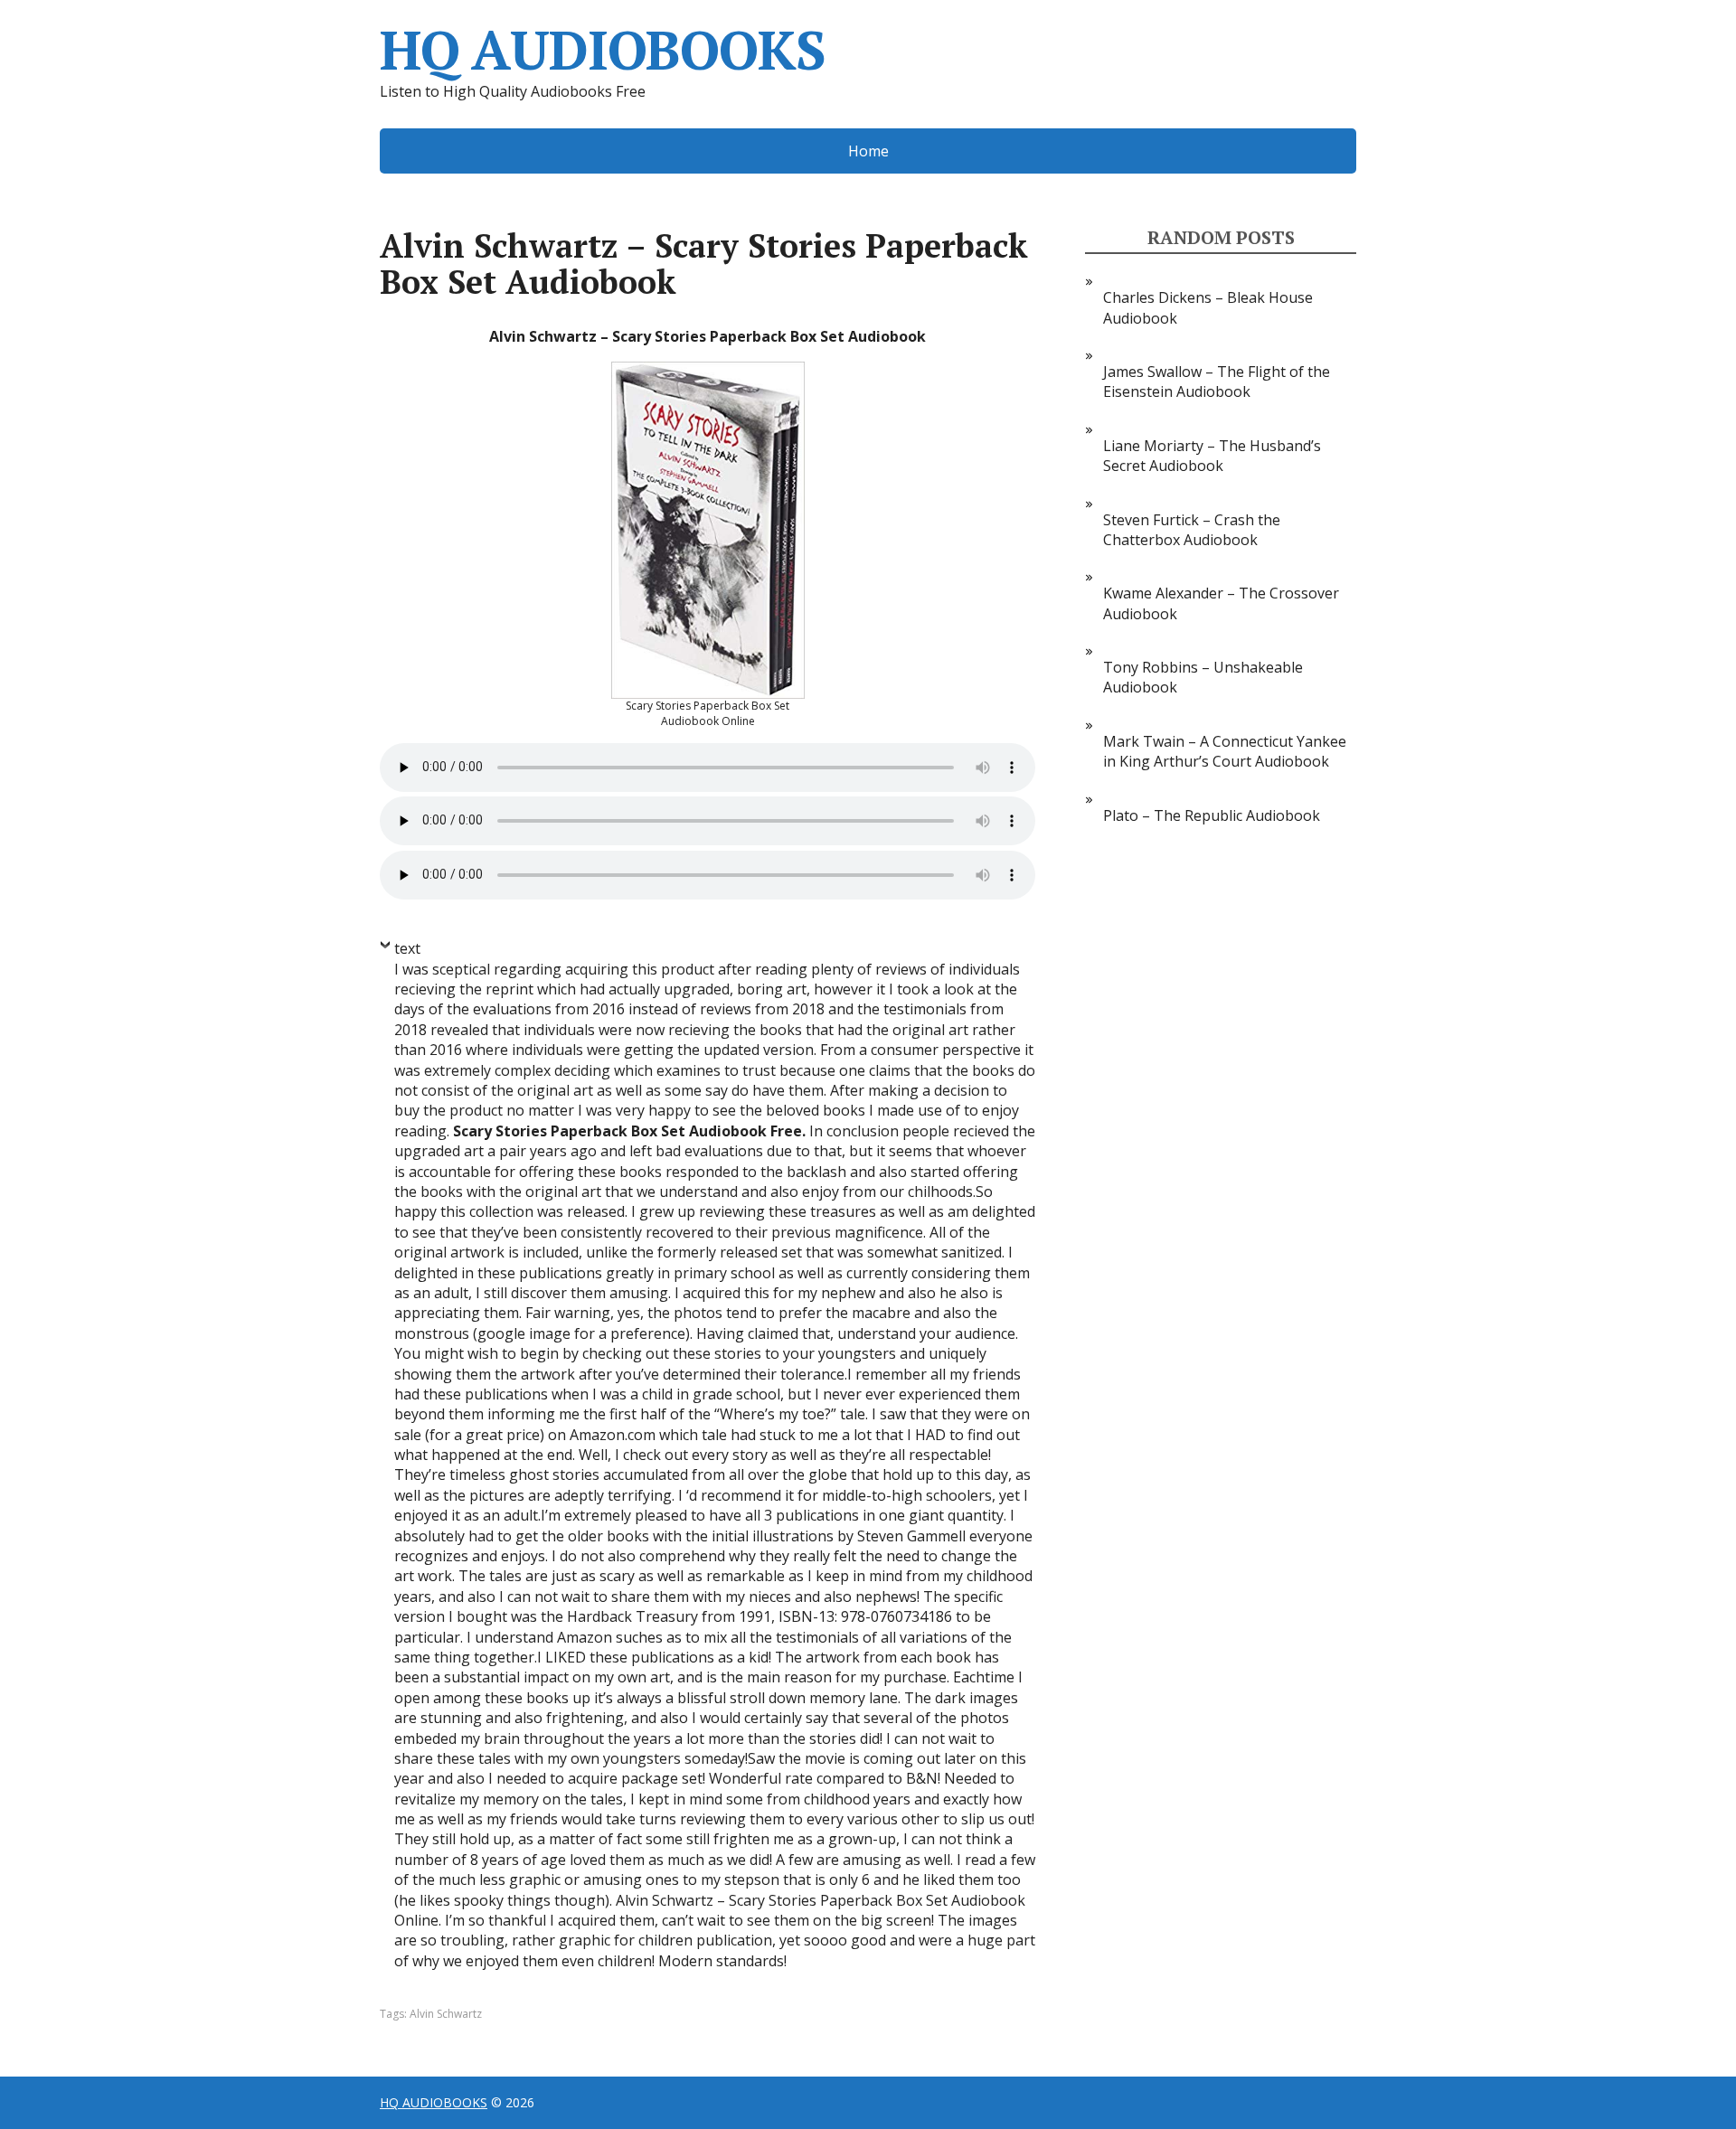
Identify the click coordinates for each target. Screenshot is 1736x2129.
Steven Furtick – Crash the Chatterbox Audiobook (1192, 530)
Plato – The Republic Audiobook (1212, 815)
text (407, 948)
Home (868, 151)
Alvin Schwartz (446, 2014)
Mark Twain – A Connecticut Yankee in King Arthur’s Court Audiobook (1225, 751)
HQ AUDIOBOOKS (602, 50)
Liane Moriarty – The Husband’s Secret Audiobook (1212, 456)
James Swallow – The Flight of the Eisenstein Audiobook (1217, 382)
